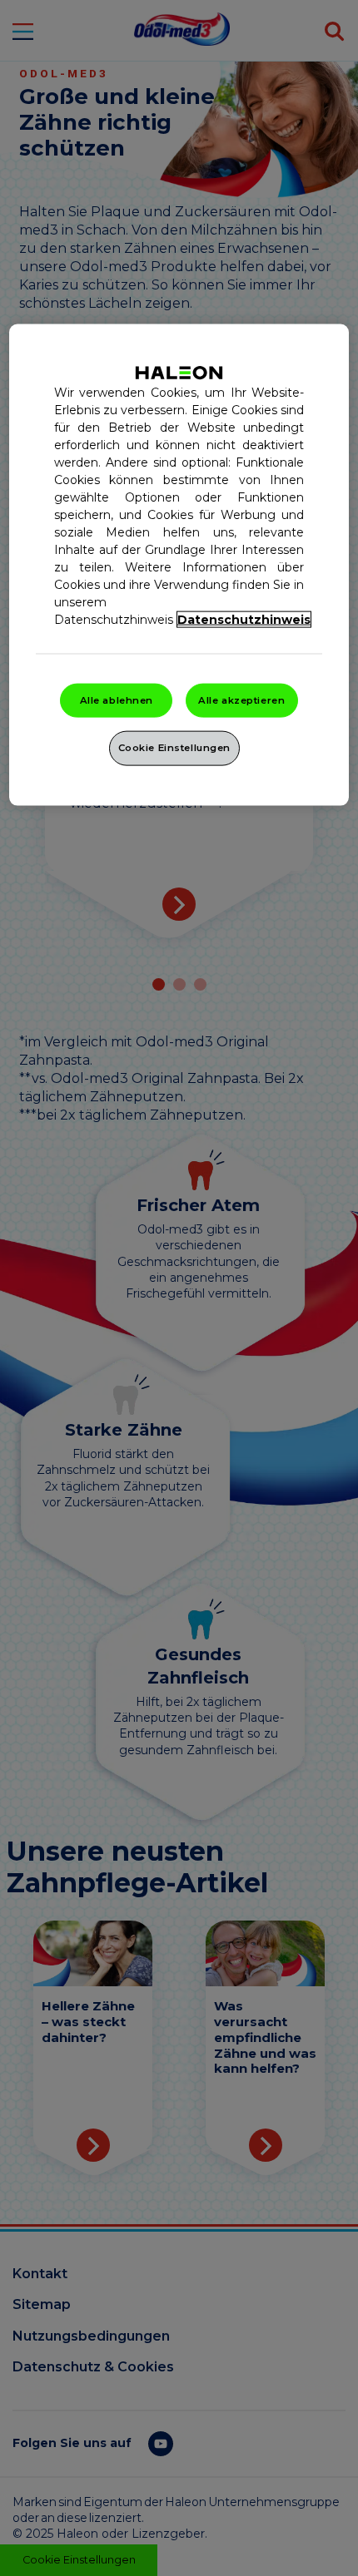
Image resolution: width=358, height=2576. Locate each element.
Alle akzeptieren (241, 700)
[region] (179, 565)
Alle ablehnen (117, 700)
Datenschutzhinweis (244, 619)
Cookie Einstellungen (174, 748)
